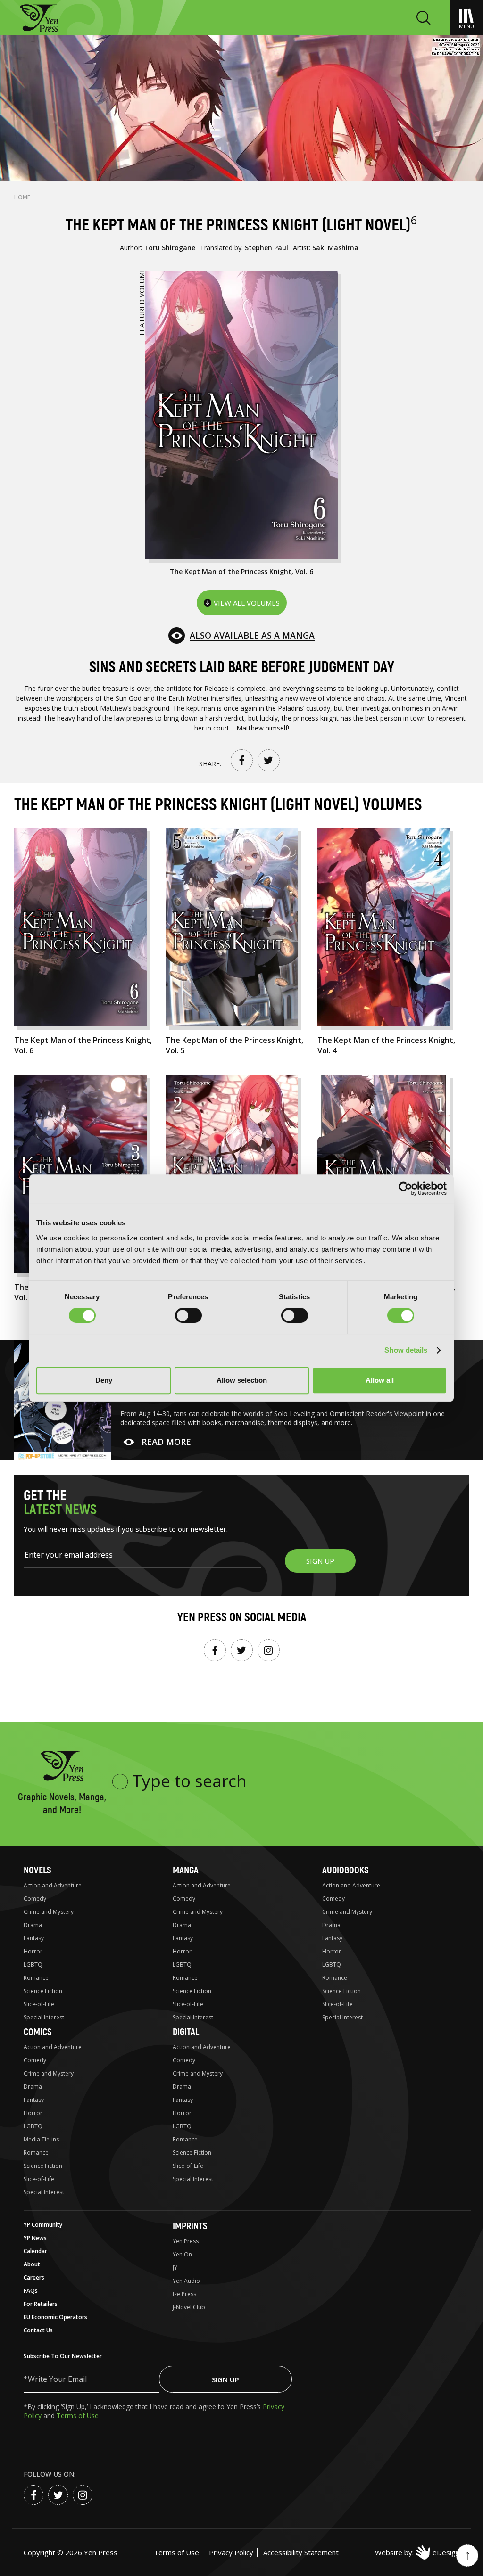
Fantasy (34, 1938)
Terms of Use (78, 2416)
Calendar (35, 2251)
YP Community (43, 2225)
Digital (186, 2032)
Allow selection (242, 1380)
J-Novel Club (189, 2307)
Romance (36, 1978)
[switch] (188, 1315)
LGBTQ (33, 1965)
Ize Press (184, 2294)
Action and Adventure (53, 1885)
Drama (33, 1925)
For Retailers (41, 2304)
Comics (37, 2032)
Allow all (380, 1380)
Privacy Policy (231, 2552)
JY (175, 2268)
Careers (34, 2277)
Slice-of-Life (39, 2004)
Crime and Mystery (49, 1912)
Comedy (35, 1899)
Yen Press (186, 2241)
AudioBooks (345, 1870)
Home (22, 197)
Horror (33, 1951)
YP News (35, 2238)
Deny (104, 1380)
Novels (37, 1870)
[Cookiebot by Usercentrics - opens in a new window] (405, 1189)
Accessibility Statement (301, 2552)
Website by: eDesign (417, 2552)
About (32, 2264)
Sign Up (225, 2379)
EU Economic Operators (55, 2317)
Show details (406, 1350)
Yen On (182, 2254)
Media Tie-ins (41, 2139)
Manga (186, 1870)
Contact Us (38, 2330)
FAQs (31, 2291)
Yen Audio (186, 2281)
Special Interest (44, 2017)
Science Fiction (43, 1991)
